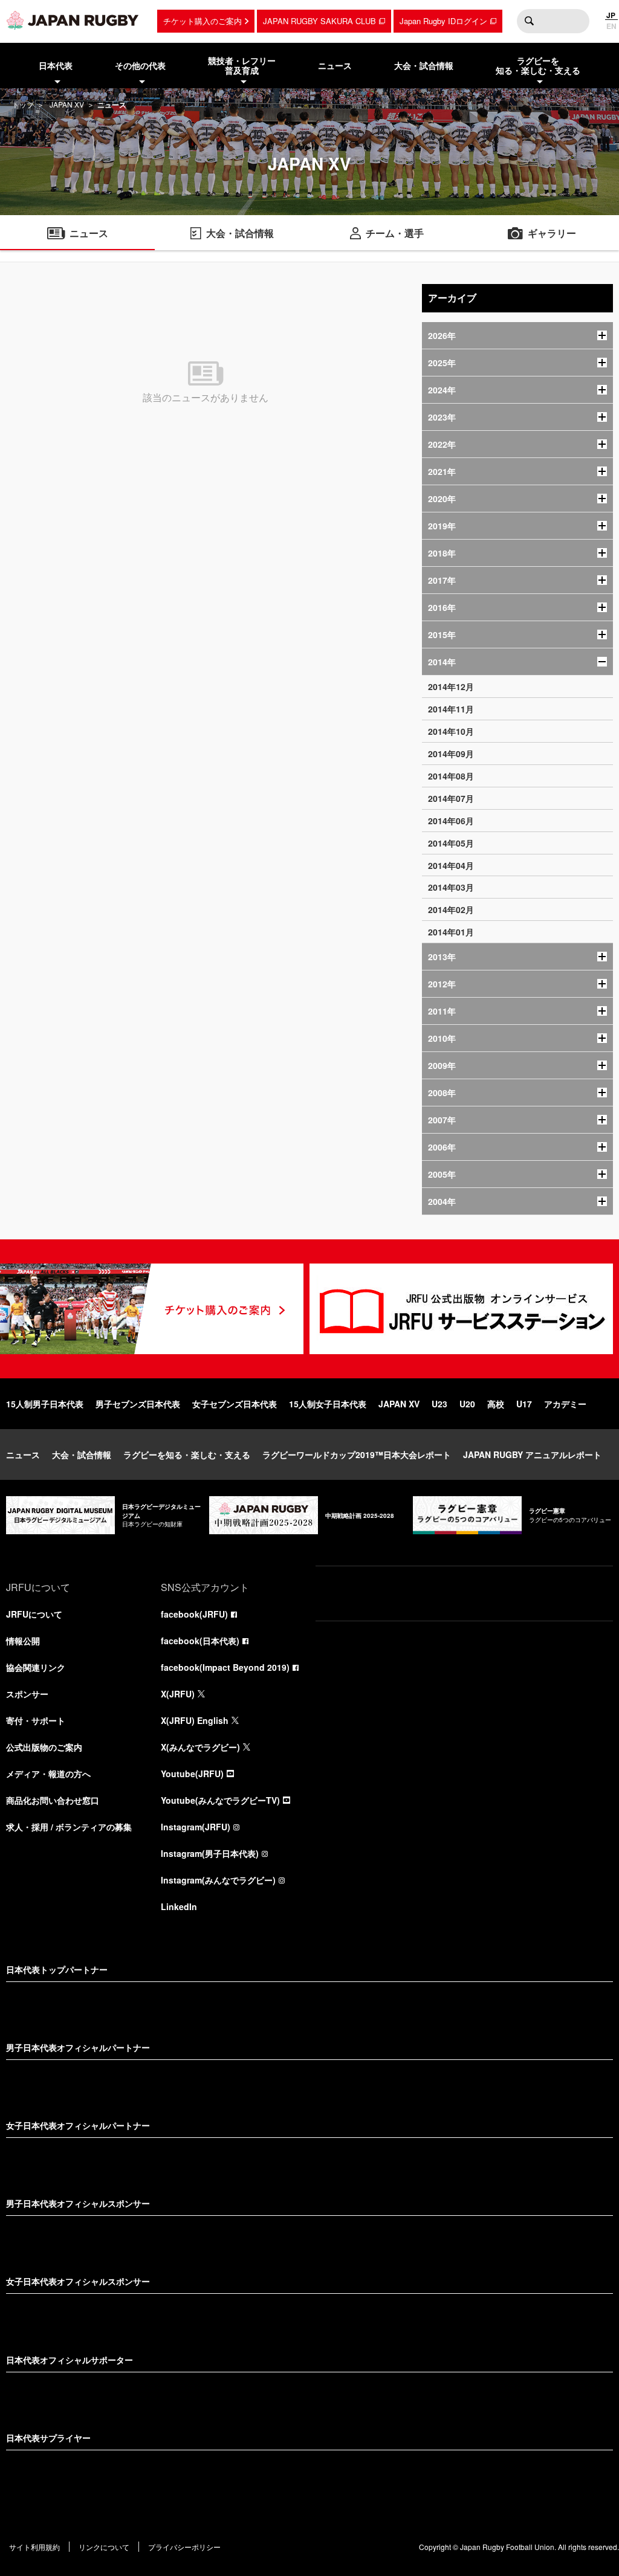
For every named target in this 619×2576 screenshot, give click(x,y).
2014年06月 (451, 821)
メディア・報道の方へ (48, 1774)
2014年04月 (451, 865)
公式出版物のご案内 (44, 1747)
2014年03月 (451, 887)
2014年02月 (451, 909)
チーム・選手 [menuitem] (395, 233)
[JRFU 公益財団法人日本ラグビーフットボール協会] (73, 20)
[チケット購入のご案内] (152, 1309)
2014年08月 (451, 776)
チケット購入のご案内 (203, 21)
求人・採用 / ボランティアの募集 (69, 1827)
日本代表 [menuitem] (56, 65)
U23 (439, 1404)
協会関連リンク (36, 1667)
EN (611, 26)
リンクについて (104, 2547)
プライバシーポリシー (184, 2547)
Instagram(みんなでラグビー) (218, 1880)
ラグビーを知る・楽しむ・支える (187, 1454)
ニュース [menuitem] (335, 65)
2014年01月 (451, 932)
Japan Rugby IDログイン (443, 21)
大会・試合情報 (82, 1454)
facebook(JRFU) (194, 1614)
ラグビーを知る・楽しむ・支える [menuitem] (538, 66)
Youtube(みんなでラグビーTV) (220, 1800)
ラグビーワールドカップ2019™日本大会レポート (357, 1454)
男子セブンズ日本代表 (138, 1404)
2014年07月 (451, 798)
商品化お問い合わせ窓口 (53, 1800)
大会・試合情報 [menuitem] (424, 65)
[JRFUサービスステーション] (461, 1309)
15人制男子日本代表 (45, 1404)
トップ (23, 104)
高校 (496, 1404)
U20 (467, 1404)
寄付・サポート (36, 1720)
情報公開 (23, 1641)
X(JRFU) (178, 1694)
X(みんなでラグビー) (200, 1747)
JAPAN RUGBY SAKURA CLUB (319, 21)
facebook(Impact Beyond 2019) (225, 1667)
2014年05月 (451, 843)
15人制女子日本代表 (328, 1404)
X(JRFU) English (195, 1720)
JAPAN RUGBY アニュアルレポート (532, 1454)
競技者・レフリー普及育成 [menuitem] (242, 66)
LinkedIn (179, 1906)
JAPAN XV (67, 104)
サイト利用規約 (34, 2547)
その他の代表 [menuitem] (140, 65)
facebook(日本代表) (200, 1641)
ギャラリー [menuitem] (552, 233)
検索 (529, 21)
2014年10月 (451, 731)
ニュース (23, 1454)
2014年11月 (451, 709)
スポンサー (27, 1694)
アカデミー (565, 1404)
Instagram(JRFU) (196, 1827)
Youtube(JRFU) (192, 1774)
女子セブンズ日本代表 (235, 1404)
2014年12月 (451, 686)
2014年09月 (451, 754)
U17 (524, 1404)
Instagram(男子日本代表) (210, 1853)
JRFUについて (34, 1614)
